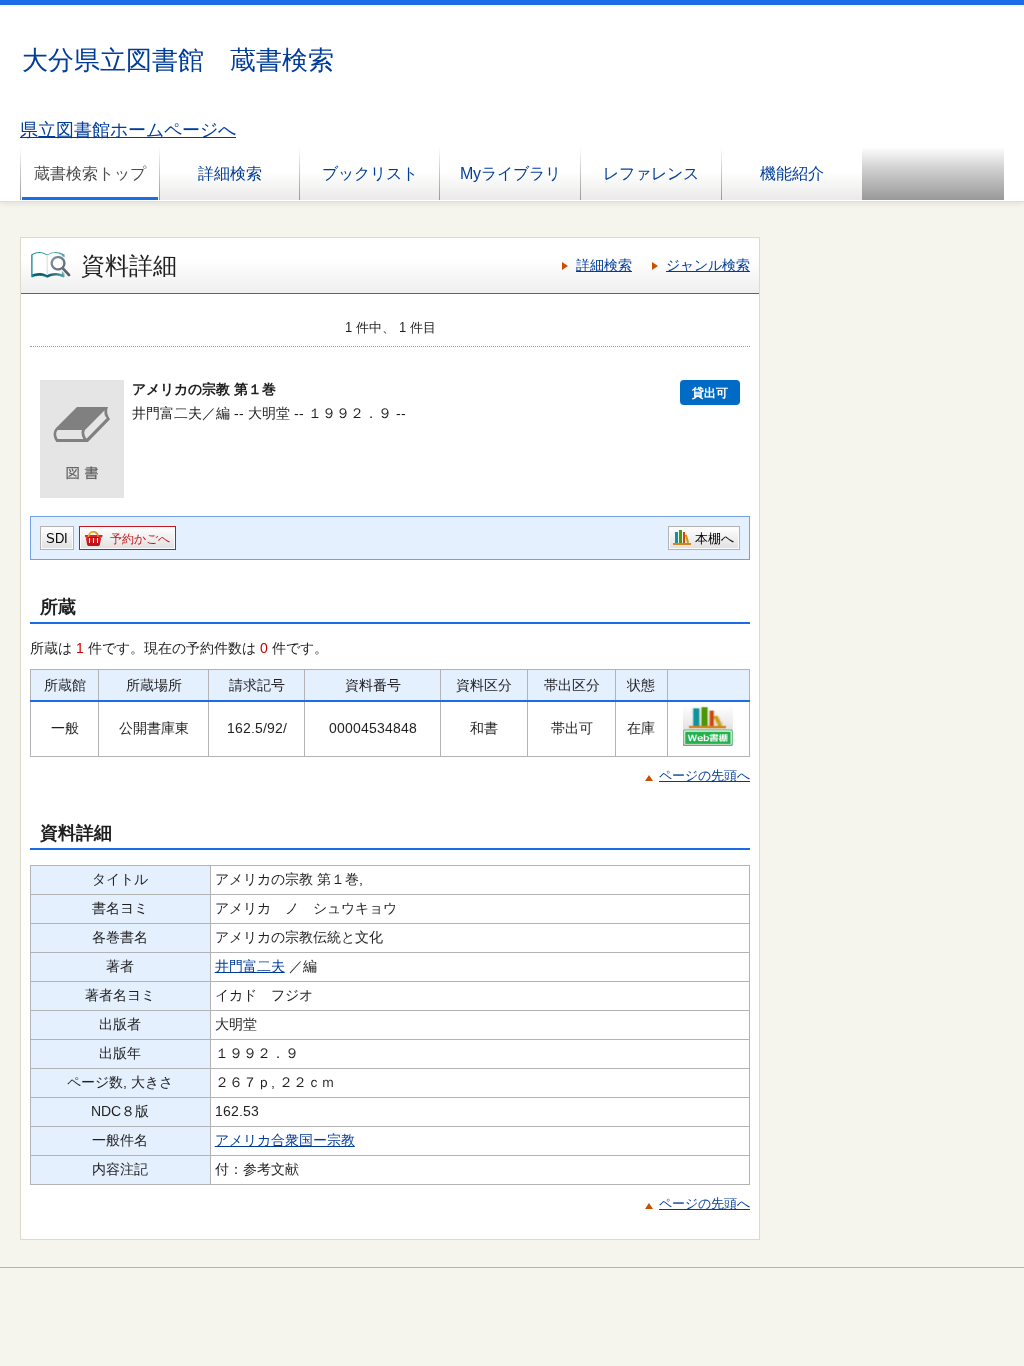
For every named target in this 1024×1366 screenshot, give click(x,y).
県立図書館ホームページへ (128, 130)
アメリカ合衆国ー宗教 (285, 1140)
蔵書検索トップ (90, 173)
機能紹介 (792, 173)
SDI (57, 538)
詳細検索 (230, 173)
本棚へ (714, 538)
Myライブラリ (510, 173)
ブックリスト (370, 173)
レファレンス (651, 173)
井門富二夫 (250, 966)
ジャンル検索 (708, 265)
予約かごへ (140, 539)
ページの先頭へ (704, 775)
